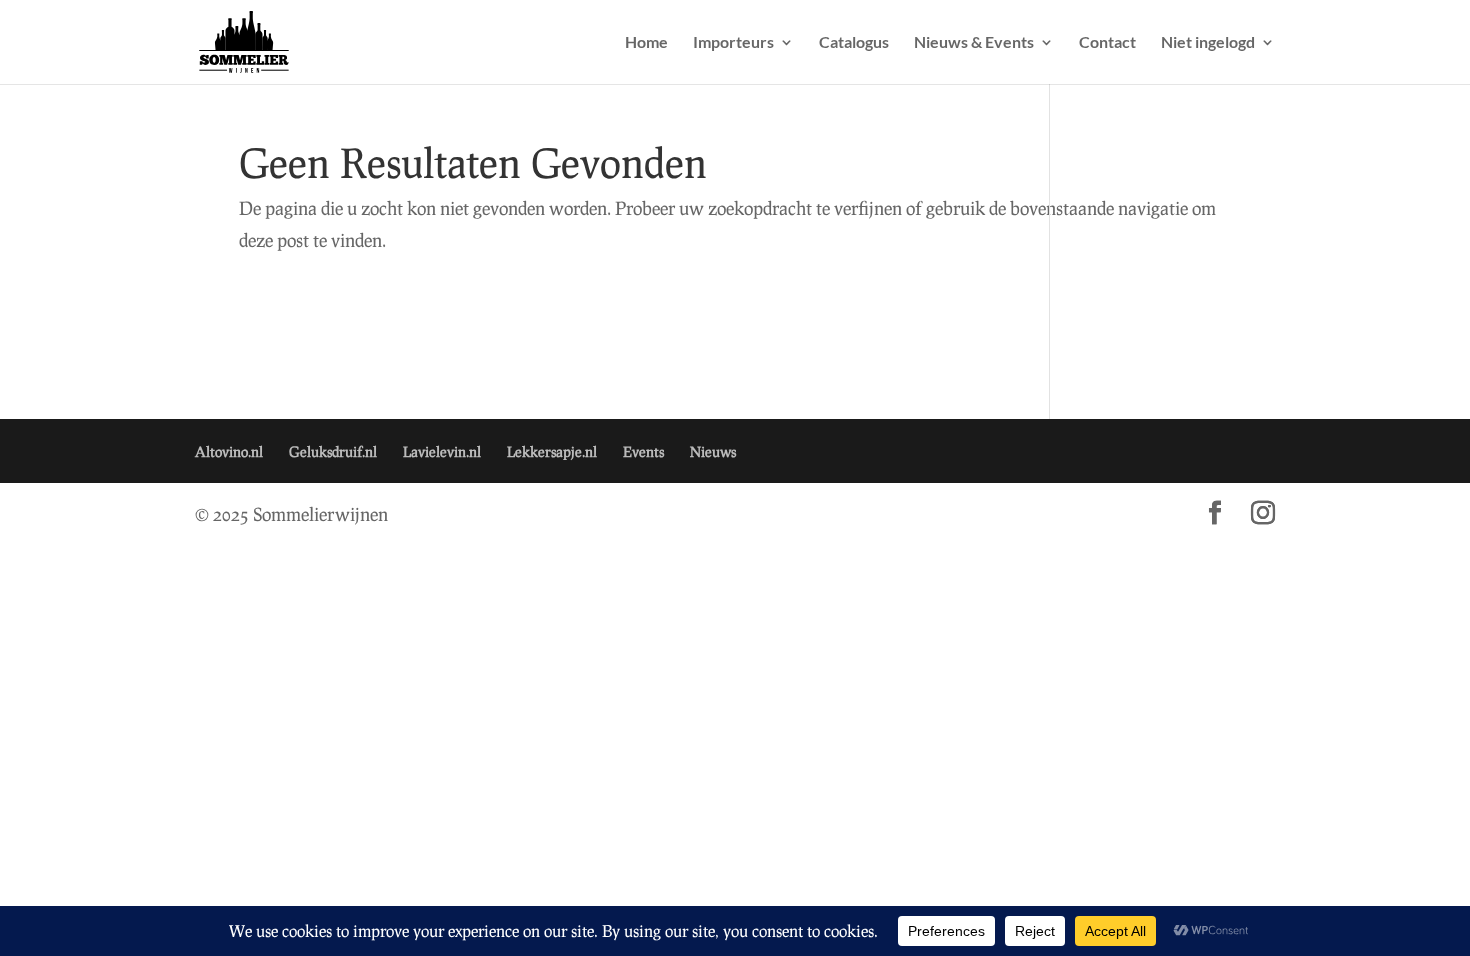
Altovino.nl (229, 451)
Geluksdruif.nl (333, 451)
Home (646, 43)
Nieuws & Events (974, 43)
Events (643, 451)
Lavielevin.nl (442, 451)
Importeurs (733, 43)
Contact (1107, 43)
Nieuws (713, 451)
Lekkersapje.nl (552, 451)
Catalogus (854, 43)
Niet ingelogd (1208, 43)
